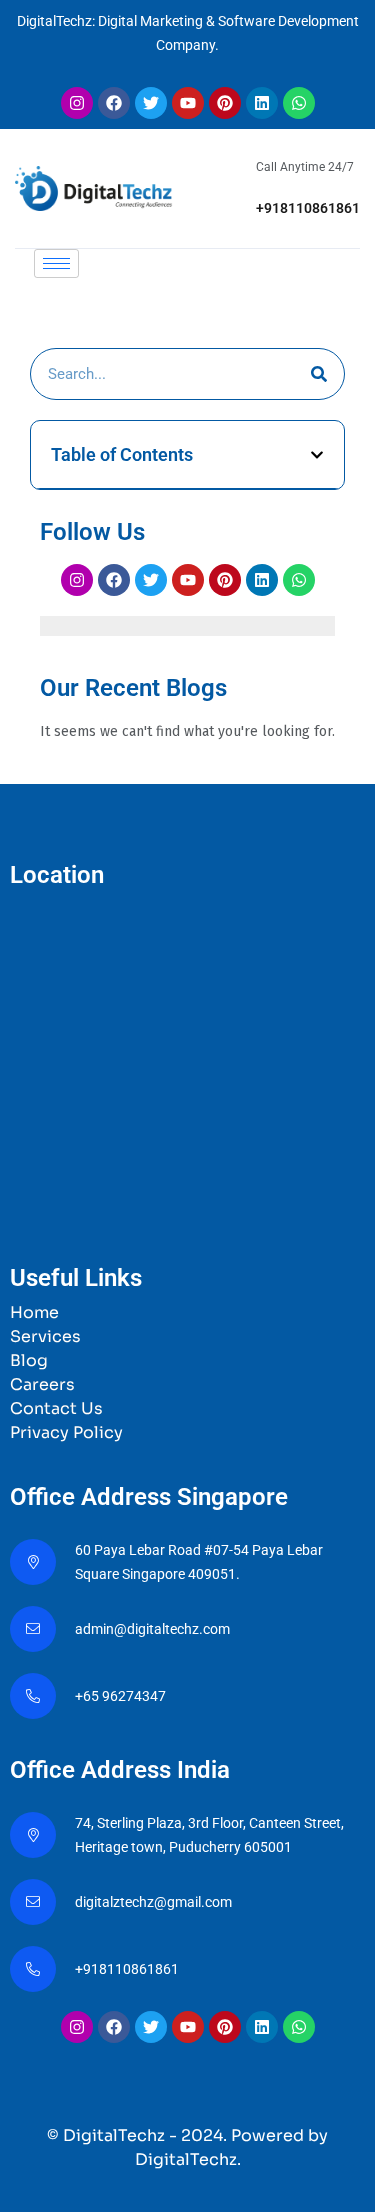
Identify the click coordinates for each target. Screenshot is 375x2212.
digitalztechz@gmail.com (155, 1902)
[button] (317, 455)
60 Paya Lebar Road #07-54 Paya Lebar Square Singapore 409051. (199, 1562)
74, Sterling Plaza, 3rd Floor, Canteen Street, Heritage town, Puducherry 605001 (209, 1835)
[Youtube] (188, 103)
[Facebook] (114, 103)
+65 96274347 (120, 1696)
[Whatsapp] (299, 103)
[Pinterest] (225, 103)
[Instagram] (77, 103)
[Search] (319, 374)
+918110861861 (308, 208)
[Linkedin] (262, 103)
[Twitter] (151, 103)
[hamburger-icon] (56, 263)
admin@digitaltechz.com (154, 1629)
